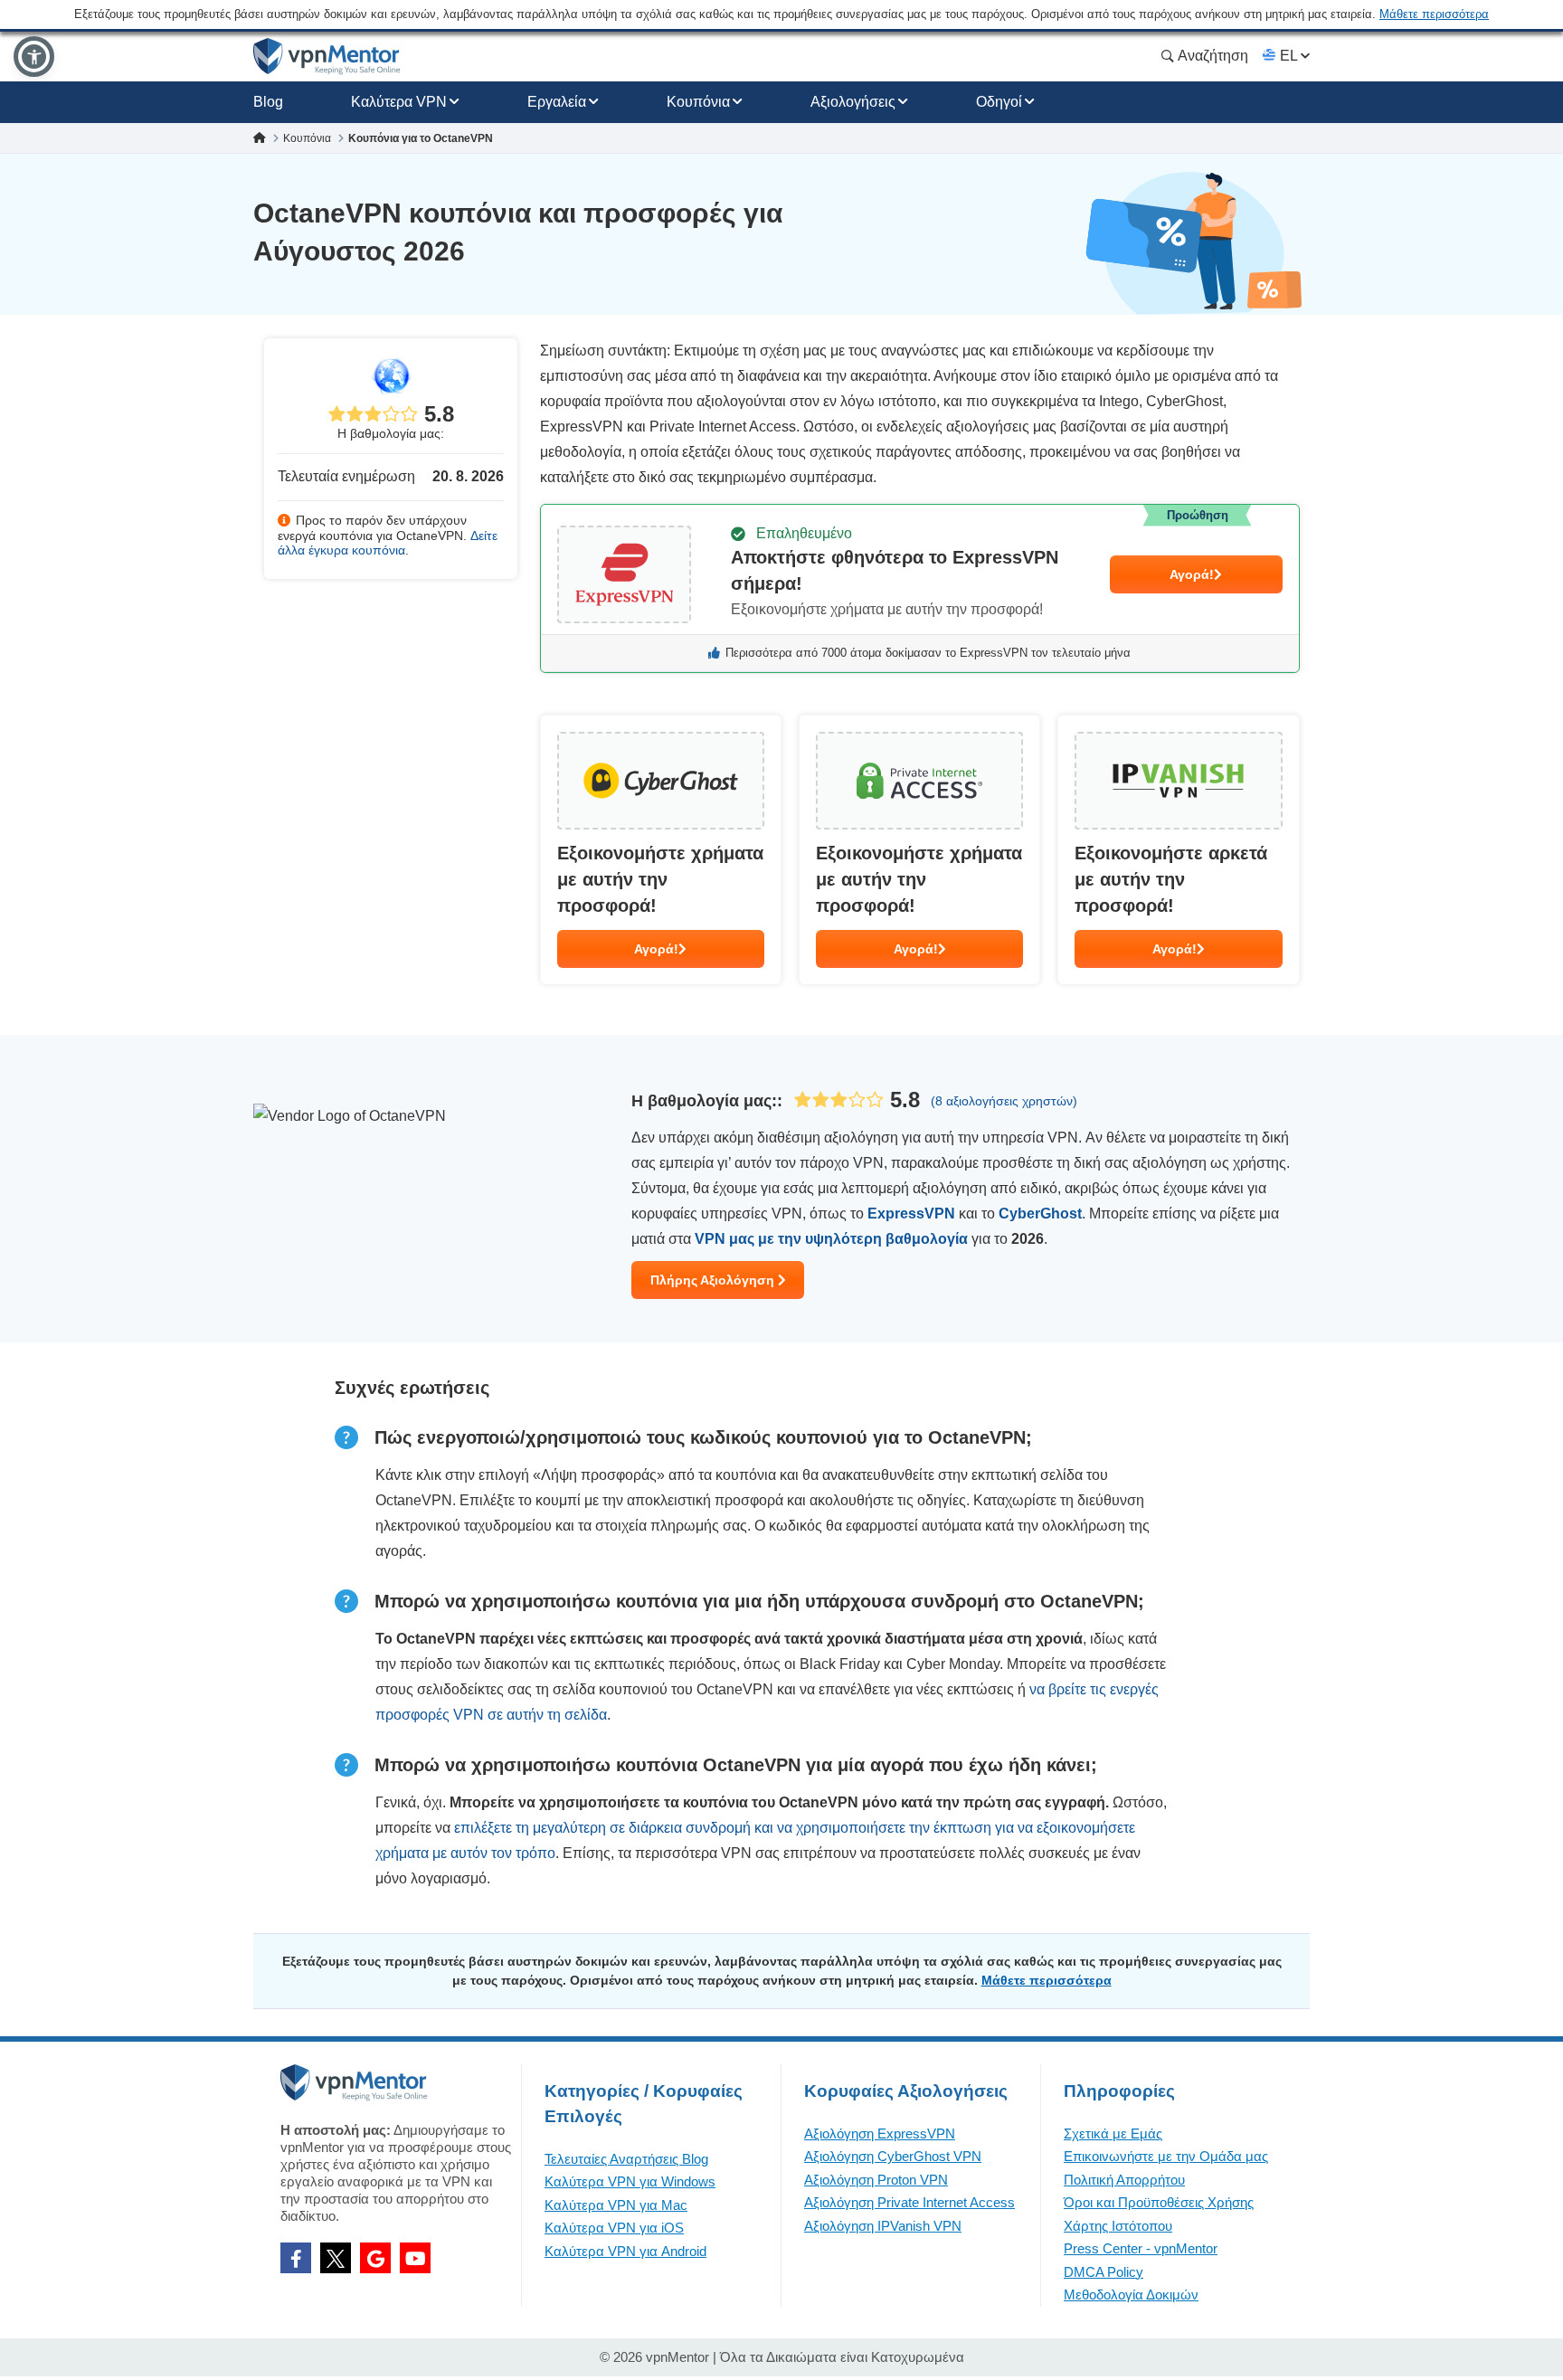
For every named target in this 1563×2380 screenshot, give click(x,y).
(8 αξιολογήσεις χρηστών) (1004, 1101)
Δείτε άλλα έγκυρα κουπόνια (388, 543)
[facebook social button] (296, 2258)
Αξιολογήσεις (853, 102)
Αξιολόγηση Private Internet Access (909, 2202)
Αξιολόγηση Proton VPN (876, 2180)
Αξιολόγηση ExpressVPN (880, 2133)
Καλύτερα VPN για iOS (614, 2228)
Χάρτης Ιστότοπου (1118, 2226)
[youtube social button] (415, 2258)
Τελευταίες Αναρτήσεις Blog (626, 2159)
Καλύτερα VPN (399, 102)
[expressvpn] (920, 588)
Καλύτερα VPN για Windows (630, 2181)
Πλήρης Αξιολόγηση (714, 1280)
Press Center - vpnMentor (1141, 2248)
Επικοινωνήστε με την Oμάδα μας (1166, 2156)
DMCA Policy (1104, 2272)
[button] (34, 57)
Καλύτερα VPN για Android (625, 2251)
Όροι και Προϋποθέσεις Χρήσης (1159, 2202)
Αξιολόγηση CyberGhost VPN (893, 2156)
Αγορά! (1192, 574)
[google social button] (375, 2258)
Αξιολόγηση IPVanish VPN (883, 2226)
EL (1288, 56)
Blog (268, 102)
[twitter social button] (336, 2258)
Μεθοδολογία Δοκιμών (1131, 2295)
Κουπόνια (698, 102)
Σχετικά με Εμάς (1113, 2133)
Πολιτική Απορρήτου (1124, 2180)
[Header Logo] (327, 57)
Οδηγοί (999, 102)
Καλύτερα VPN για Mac (616, 2205)
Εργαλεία (557, 102)
